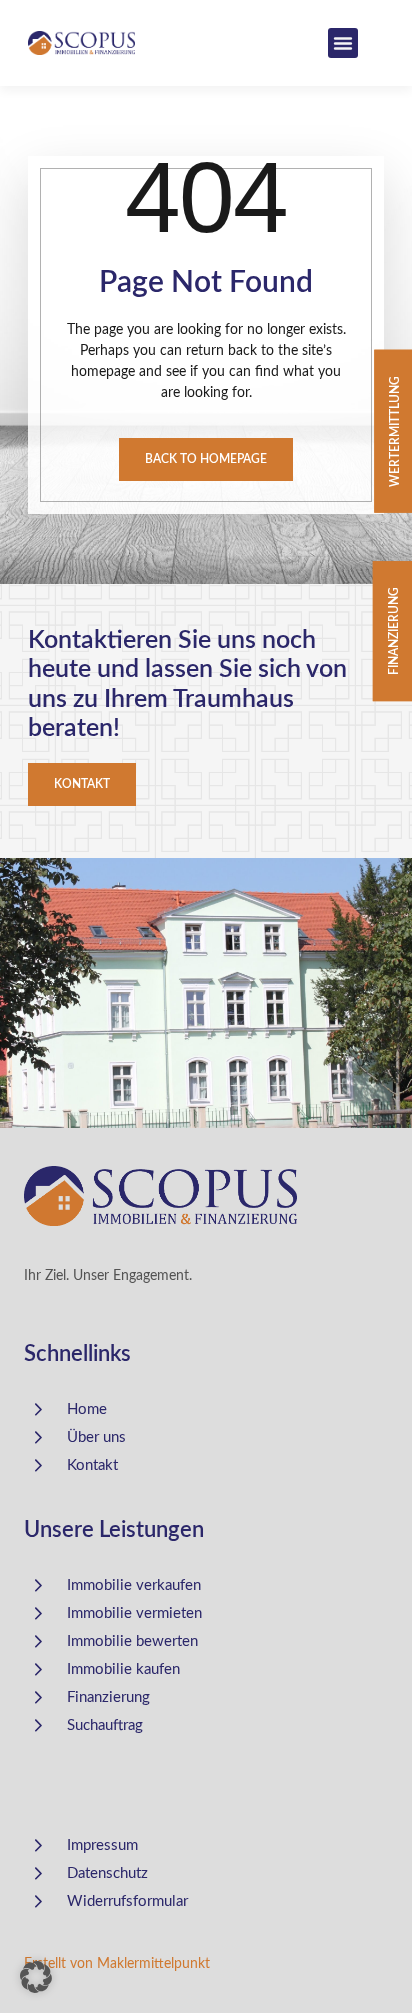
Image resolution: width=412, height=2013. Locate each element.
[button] (343, 43)
